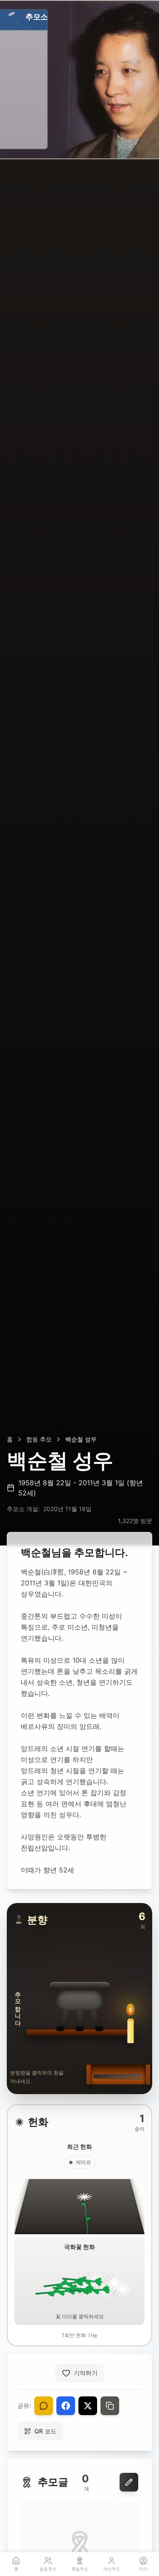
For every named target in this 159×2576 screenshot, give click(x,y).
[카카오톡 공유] (44, 2406)
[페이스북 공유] (66, 2406)
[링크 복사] (110, 2406)
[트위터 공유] (88, 2406)
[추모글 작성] (129, 2482)
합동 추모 (39, 1439)
